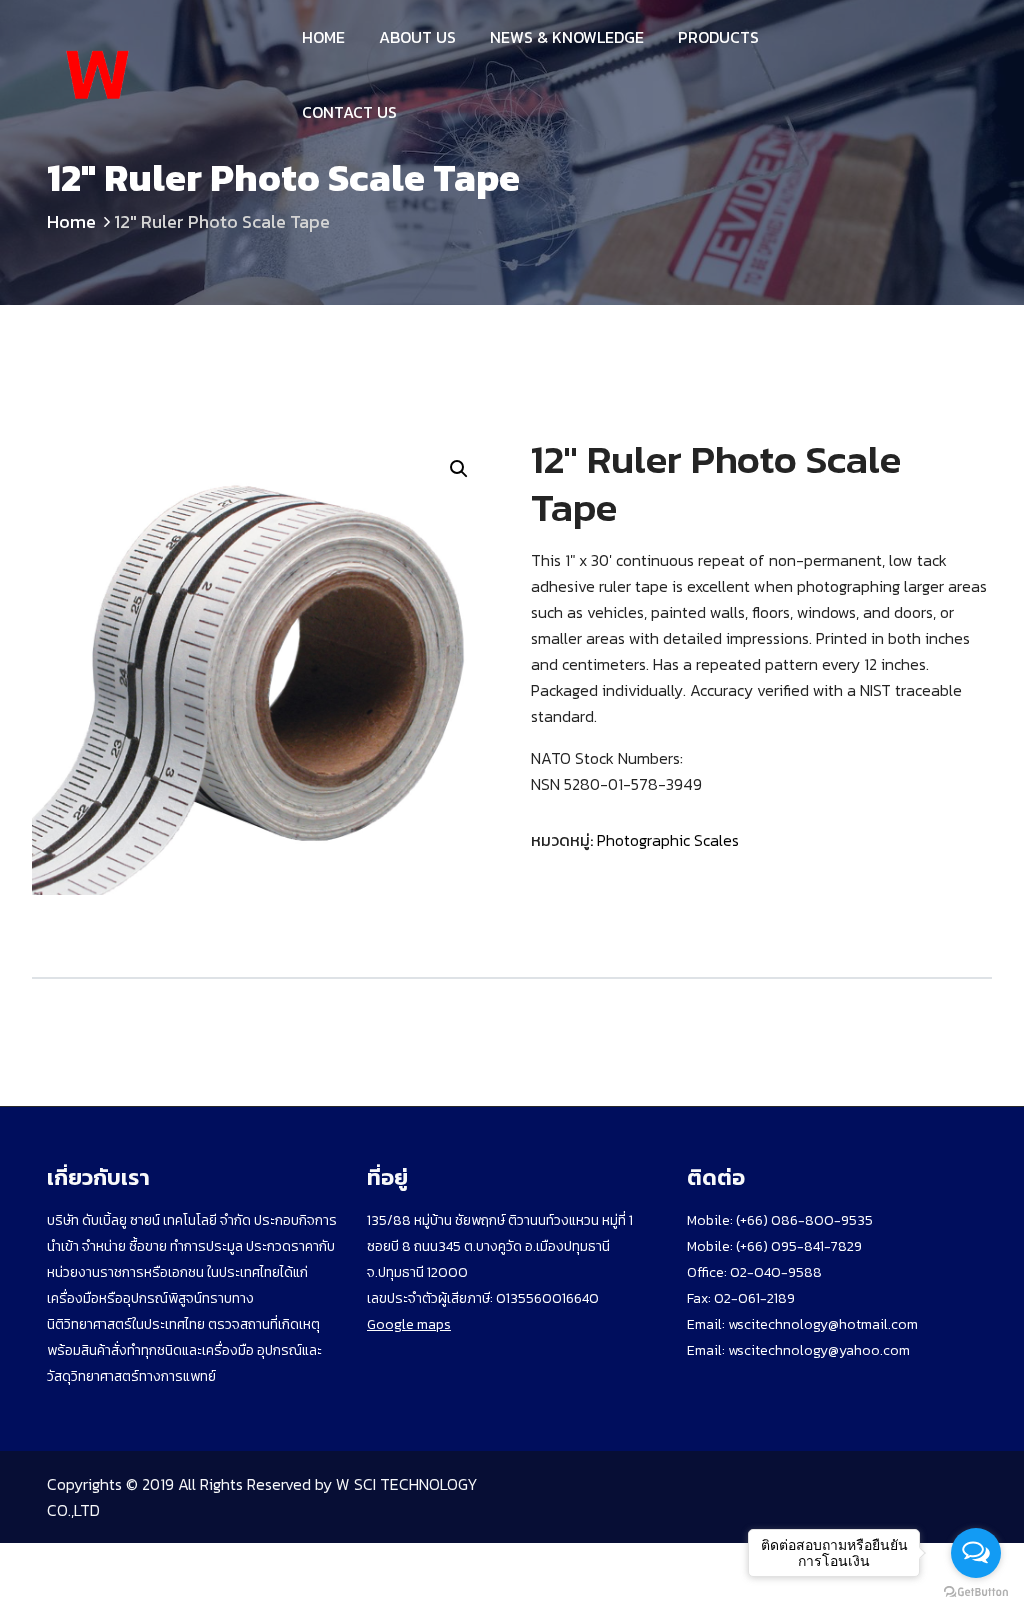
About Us (417, 37)
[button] (459, 469)
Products (718, 37)
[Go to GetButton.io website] (976, 1591)
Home (323, 37)
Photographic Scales (668, 840)
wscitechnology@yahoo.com (817, 1350)
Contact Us (349, 112)
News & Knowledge (567, 37)
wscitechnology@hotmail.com (823, 1324)
